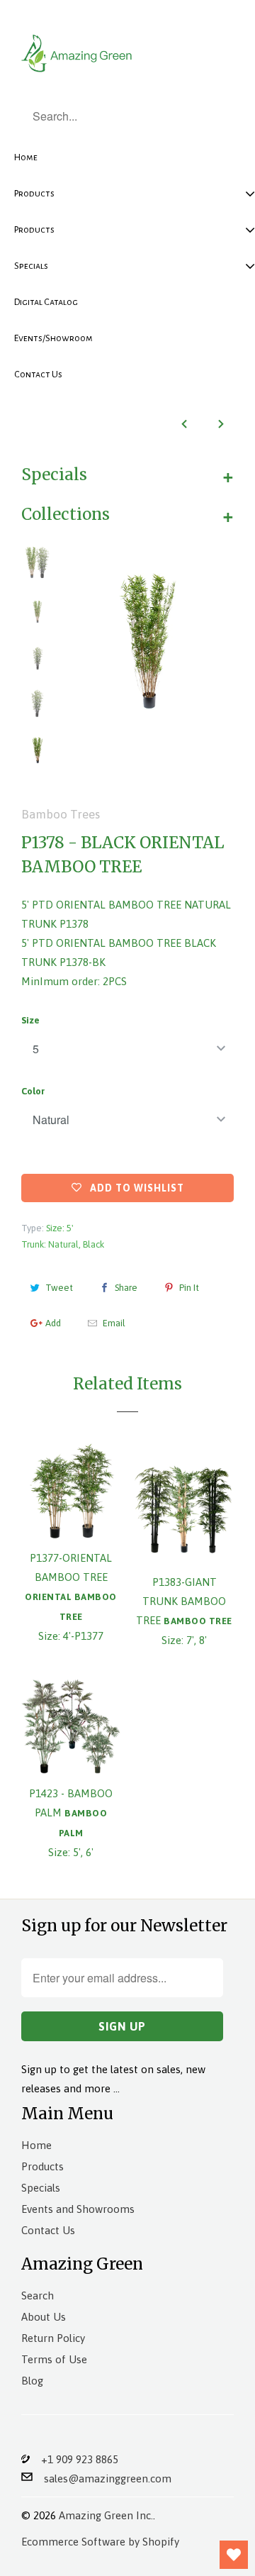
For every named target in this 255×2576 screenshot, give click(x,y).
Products (42, 2166)
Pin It (189, 1288)
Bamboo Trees (61, 814)
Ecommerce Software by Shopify (100, 2542)
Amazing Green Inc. (106, 2515)
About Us (44, 2317)
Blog (32, 2381)
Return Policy (53, 2338)
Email (114, 1323)
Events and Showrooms (78, 2209)
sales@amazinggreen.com (102, 2478)
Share (126, 1288)
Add (53, 1323)
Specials (41, 2188)
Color (33, 1091)
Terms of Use (54, 2359)
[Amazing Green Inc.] (78, 51)
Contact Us (48, 2230)
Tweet (59, 1288)
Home (36, 2145)
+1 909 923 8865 (74, 2459)
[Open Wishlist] (234, 2555)
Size (30, 1020)
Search (38, 2295)
